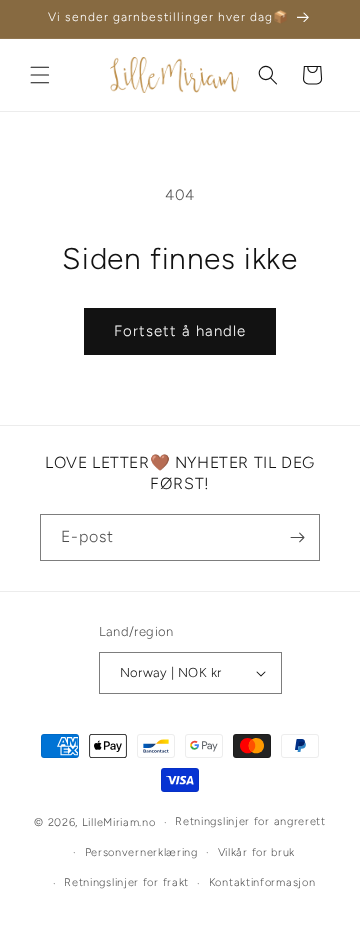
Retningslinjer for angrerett (250, 821)
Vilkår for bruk (257, 852)
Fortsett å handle (180, 331)
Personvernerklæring (141, 852)
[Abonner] (297, 537)
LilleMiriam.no (119, 822)
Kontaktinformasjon (262, 882)
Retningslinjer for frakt (126, 882)
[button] (40, 75)
